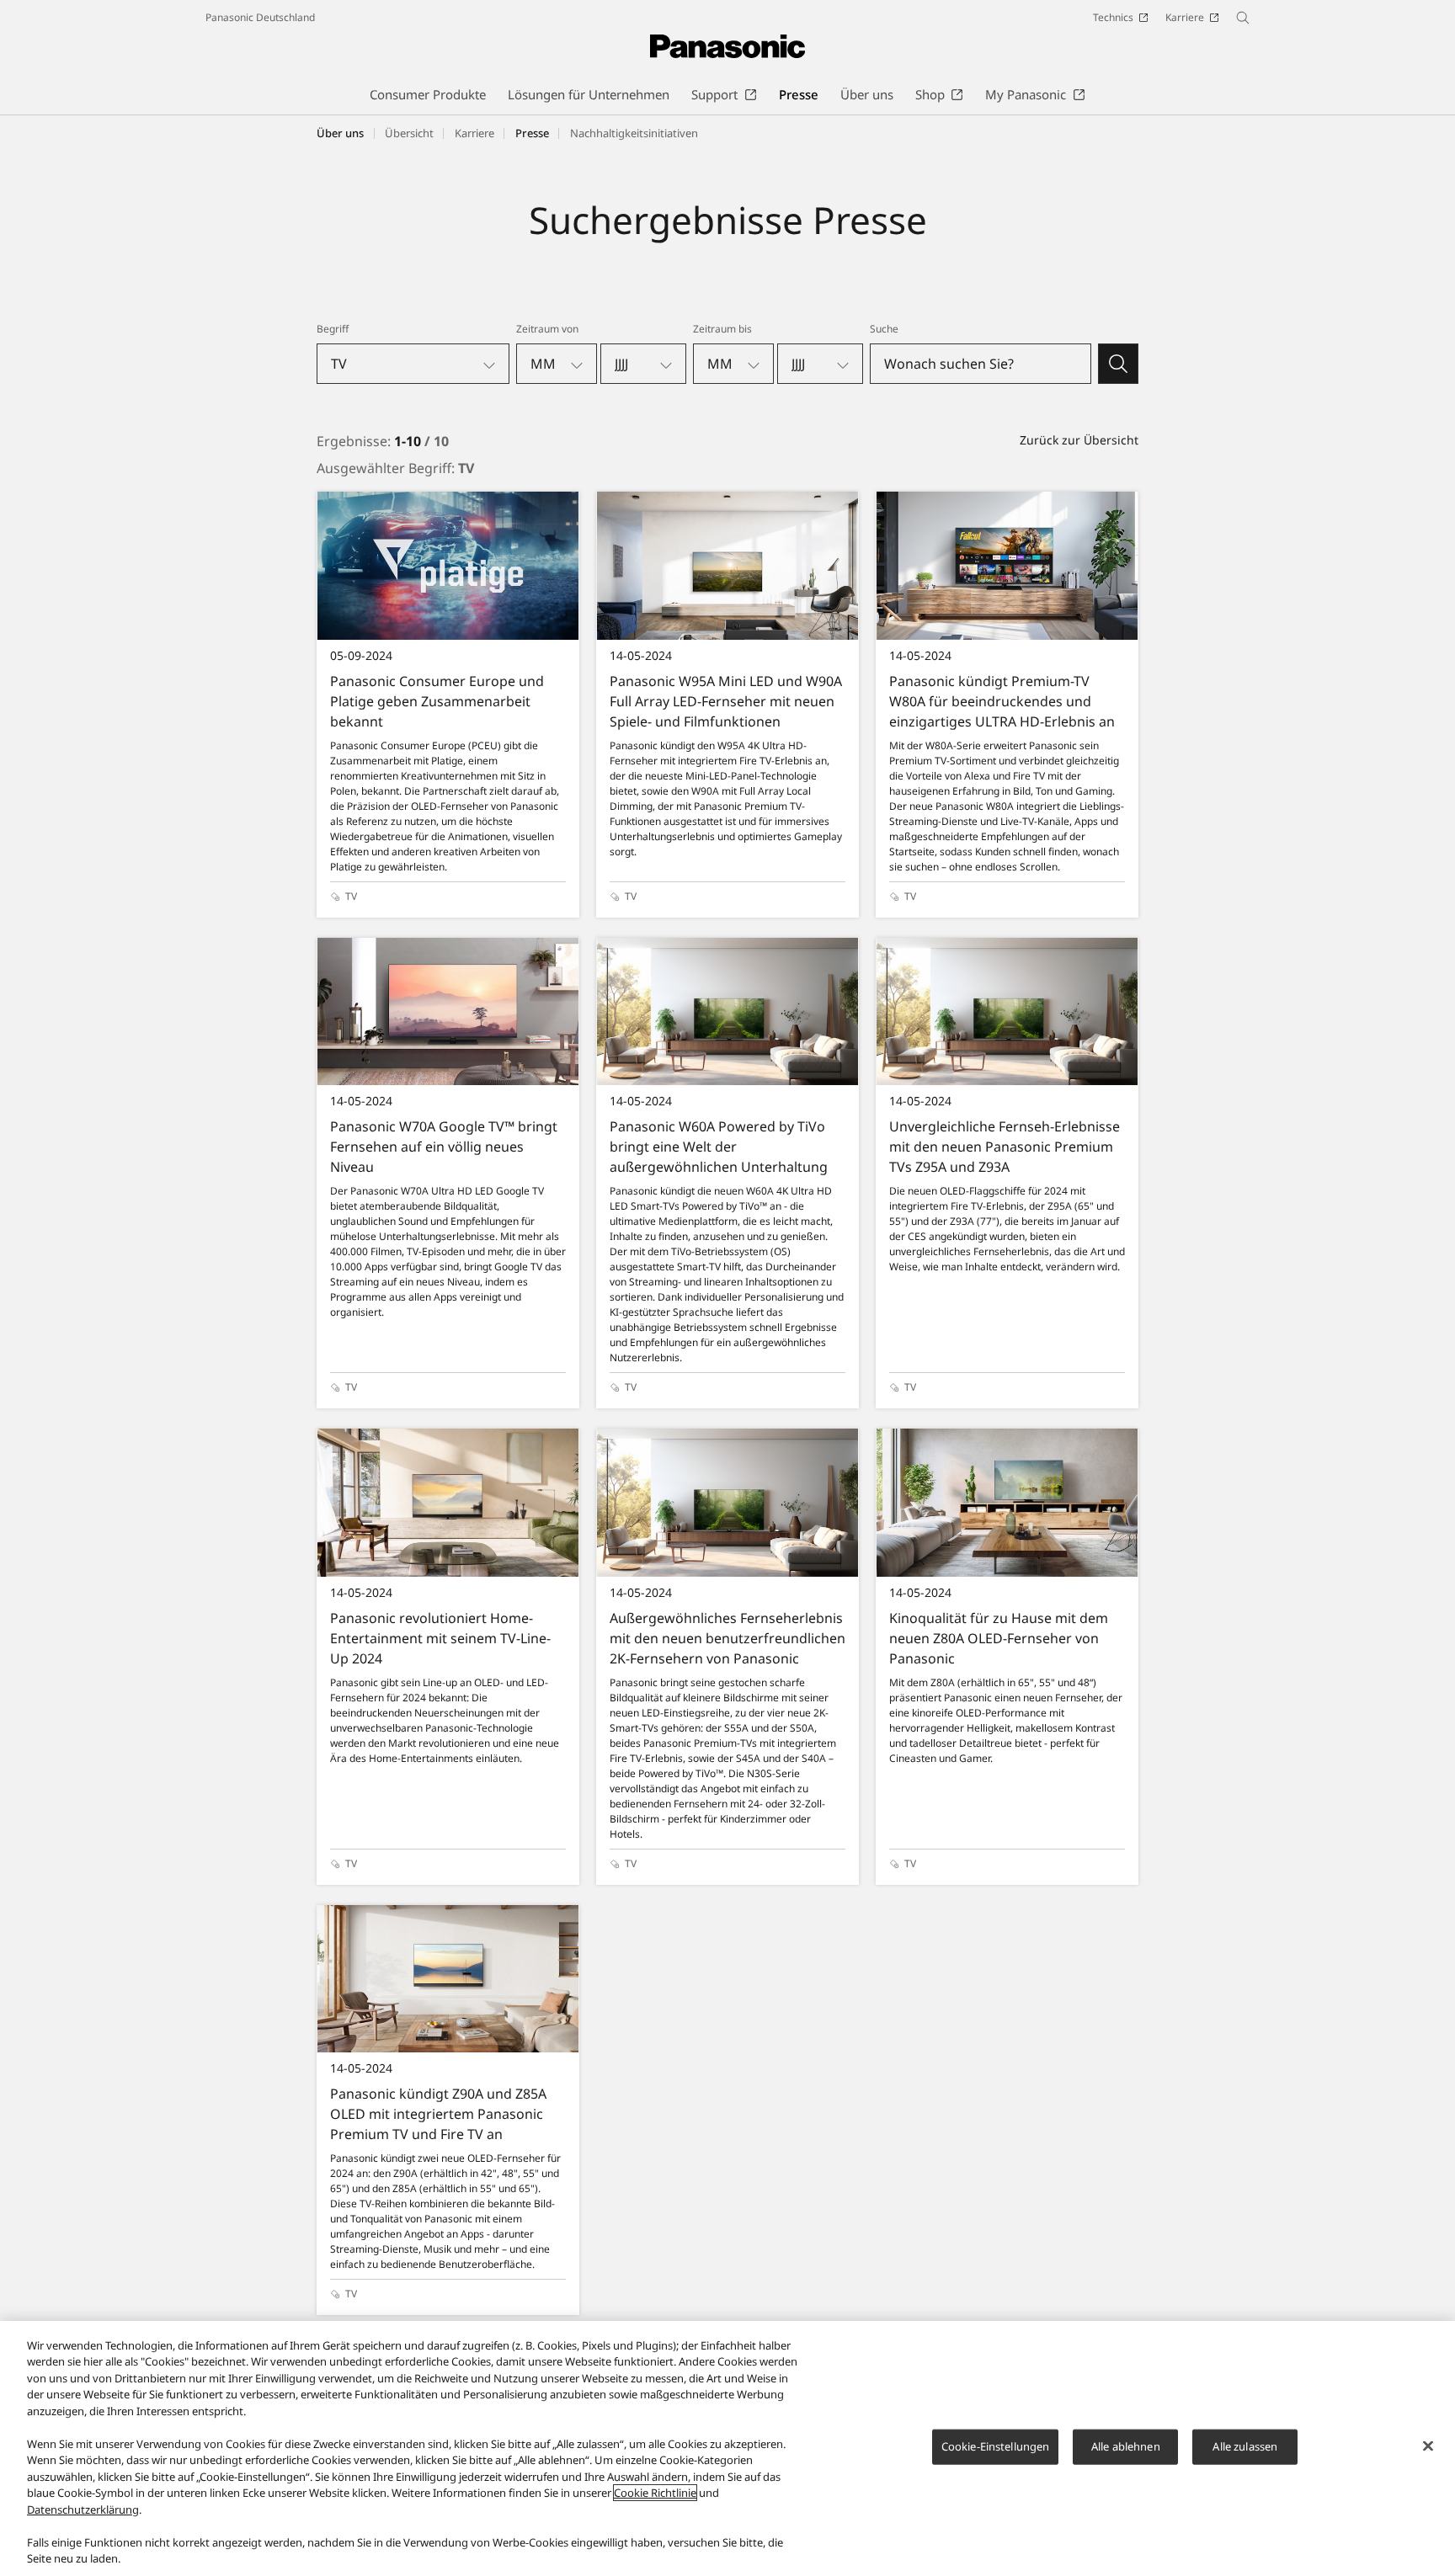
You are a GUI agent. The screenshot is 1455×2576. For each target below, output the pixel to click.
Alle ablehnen (1126, 2446)
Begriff (333, 329)
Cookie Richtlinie (655, 2493)
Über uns (340, 133)
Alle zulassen (1245, 2446)
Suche (884, 329)
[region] (727, 2448)
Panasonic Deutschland (260, 17)
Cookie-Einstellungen (996, 2446)
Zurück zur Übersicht (1079, 440)
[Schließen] (1428, 2446)
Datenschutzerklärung (83, 2509)
